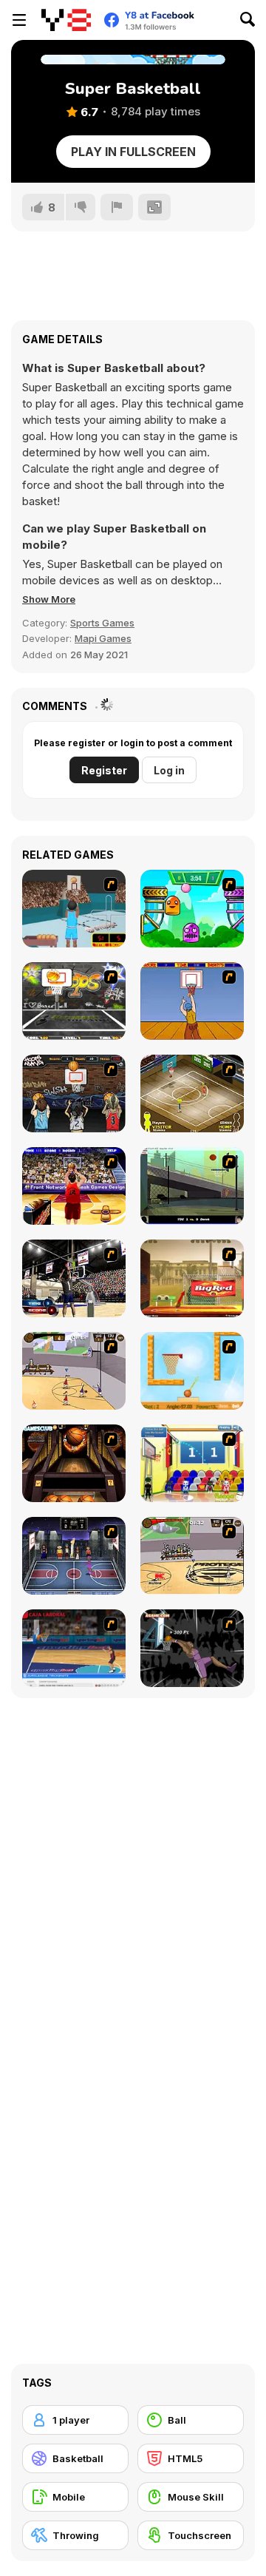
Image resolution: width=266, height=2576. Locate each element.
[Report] (117, 207)
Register (104, 770)
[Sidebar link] (19, 20)
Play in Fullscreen (133, 152)
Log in (169, 770)
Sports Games (102, 623)
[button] (49, 599)
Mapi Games (103, 638)
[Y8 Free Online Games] (66, 20)
